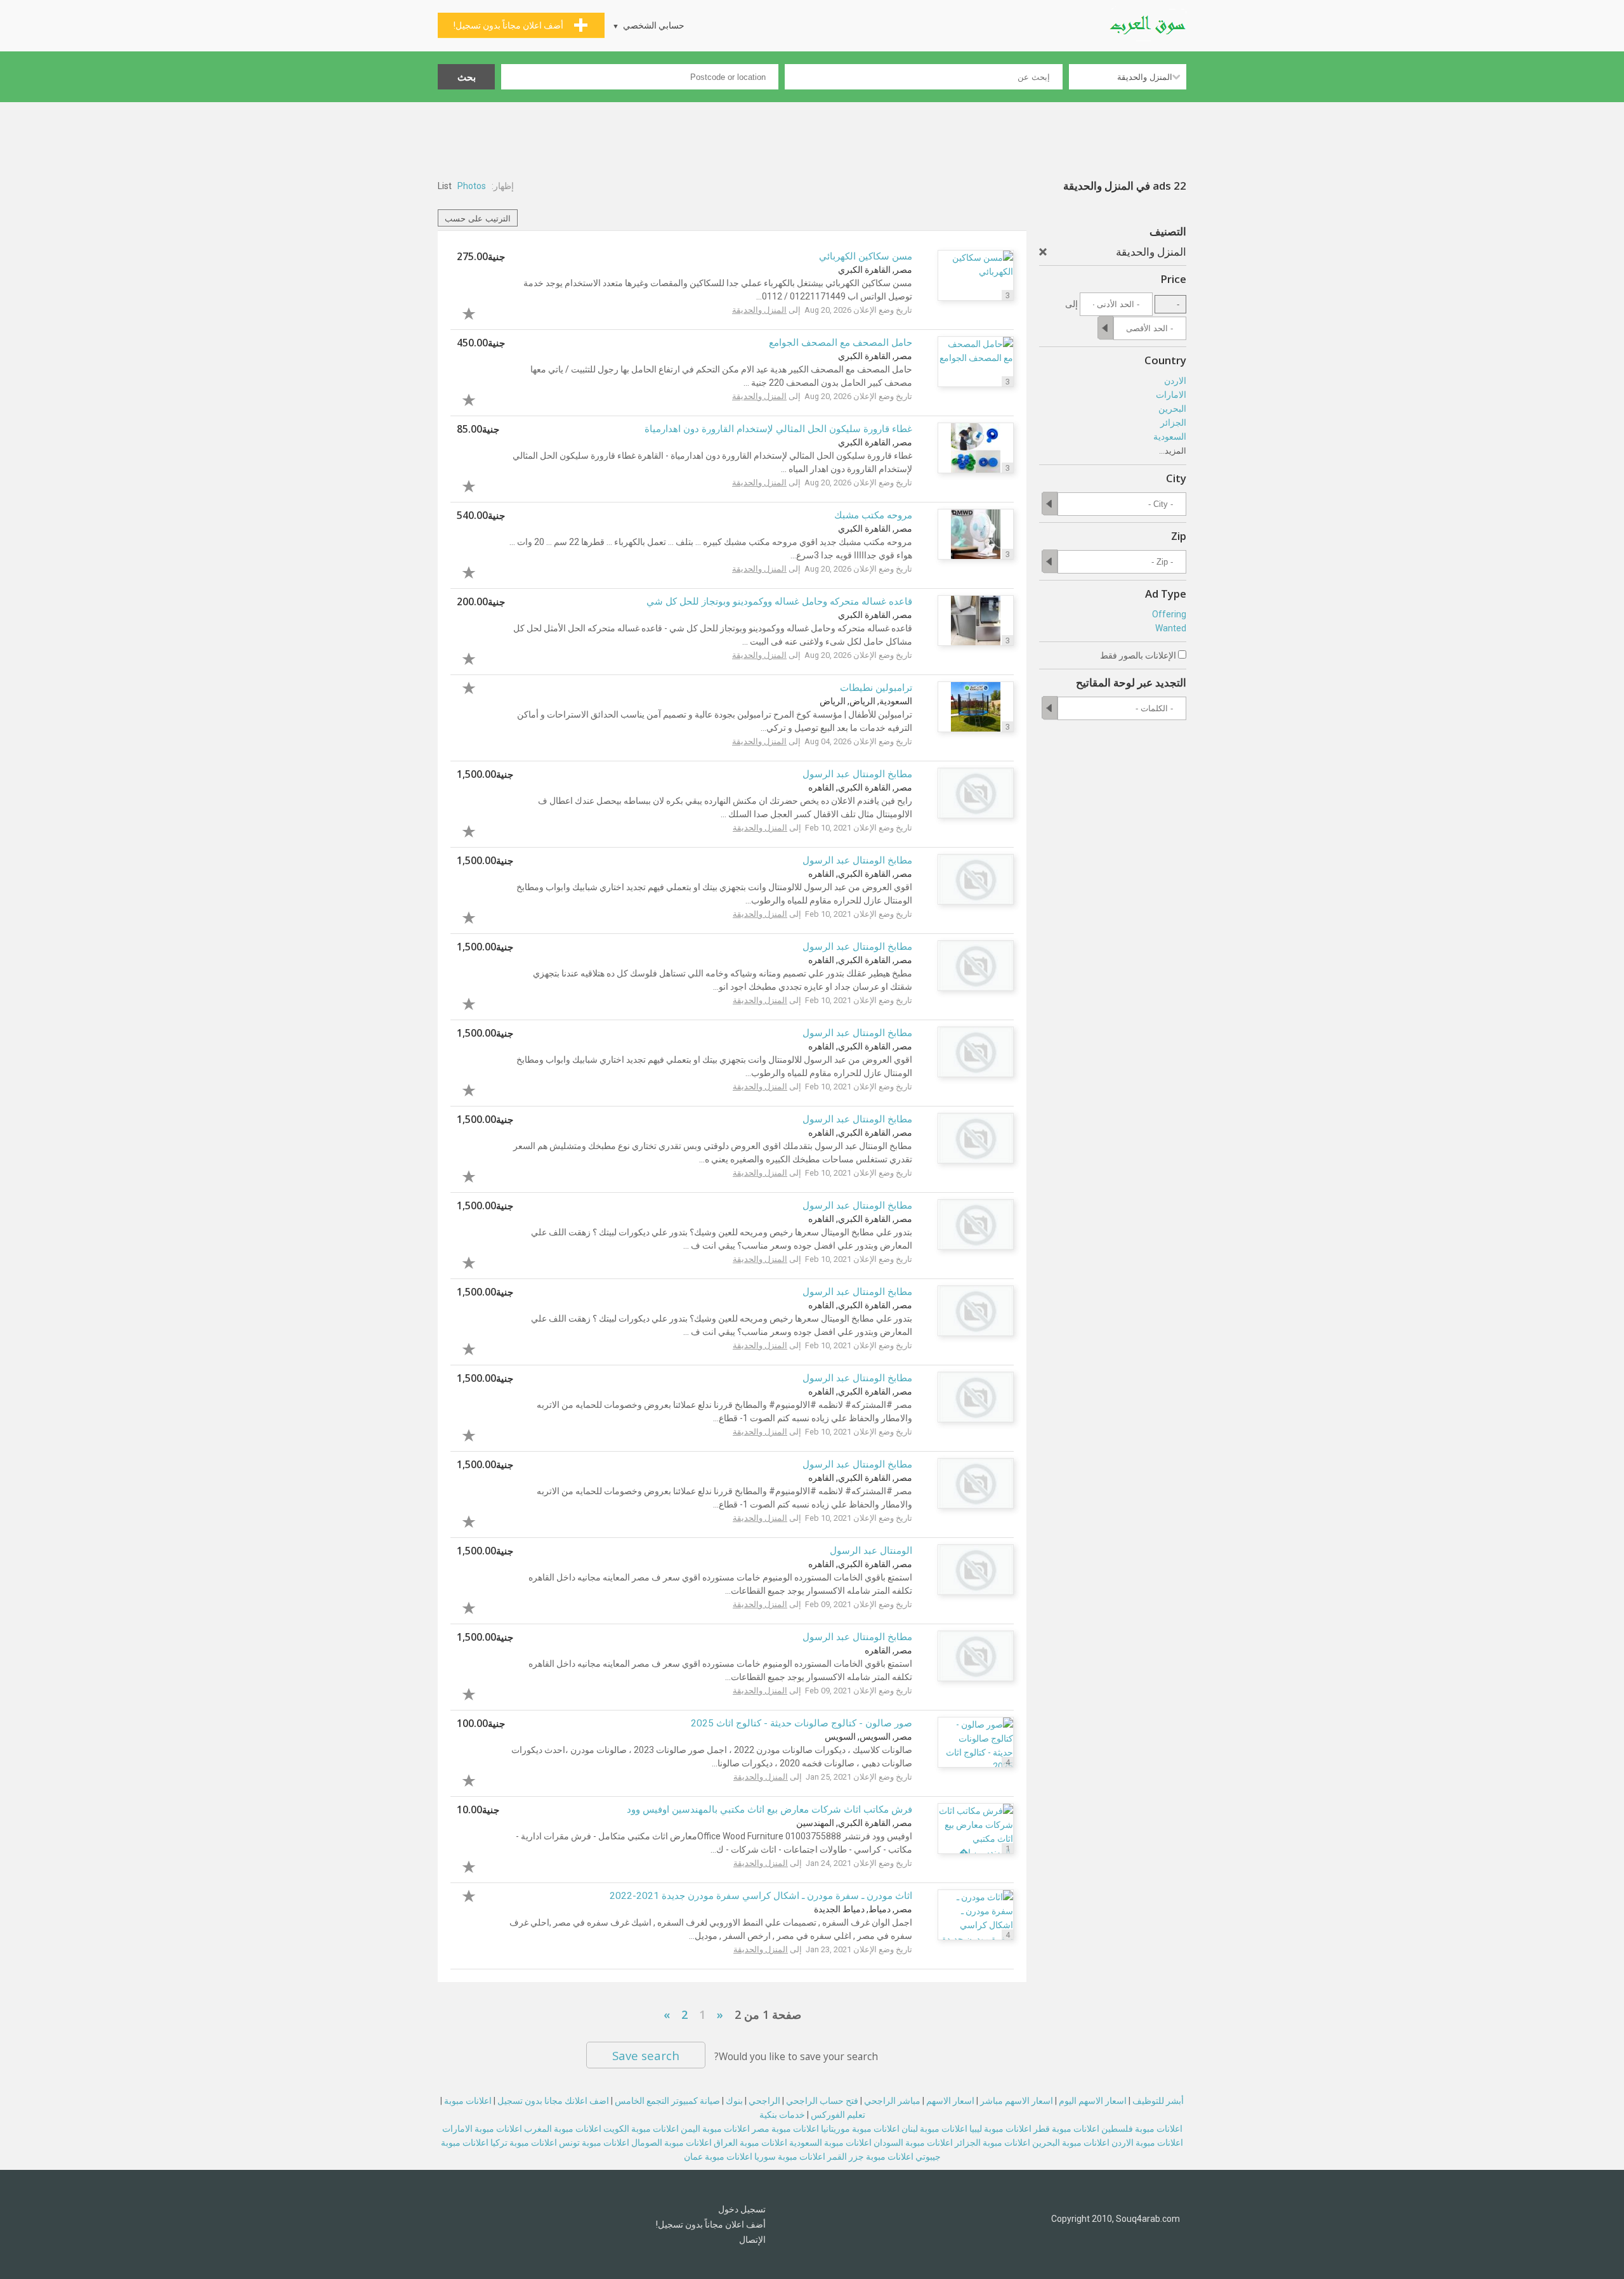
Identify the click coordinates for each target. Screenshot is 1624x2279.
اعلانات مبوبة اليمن (715, 2129)
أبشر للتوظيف (1158, 2101)
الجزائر (1173, 423)
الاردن (1175, 381)
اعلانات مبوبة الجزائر (992, 2143)
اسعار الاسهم (950, 2101)
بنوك (734, 2101)
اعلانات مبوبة (468, 2101)
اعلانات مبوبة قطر (1066, 2129)
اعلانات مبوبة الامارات (482, 2129)
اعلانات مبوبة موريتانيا (860, 2129)
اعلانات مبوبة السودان (913, 2143)
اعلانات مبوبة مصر (785, 2129)
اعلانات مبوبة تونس (594, 2143)
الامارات (1171, 395)
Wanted (1171, 628)
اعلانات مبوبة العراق (750, 2143)
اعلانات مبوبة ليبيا (1000, 2129)
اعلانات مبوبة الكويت (641, 2129)
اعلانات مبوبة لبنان (934, 2129)
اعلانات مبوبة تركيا (524, 2143)
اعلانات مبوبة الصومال (671, 2143)
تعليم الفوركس (838, 2115)
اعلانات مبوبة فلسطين (1142, 2129)
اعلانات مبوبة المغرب (563, 2129)
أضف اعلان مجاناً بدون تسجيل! (711, 2224)
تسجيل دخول (742, 2209)
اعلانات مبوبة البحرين (1071, 2143)
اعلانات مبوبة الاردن (1147, 2143)
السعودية (1170, 437)
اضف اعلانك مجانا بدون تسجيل (553, 2101)
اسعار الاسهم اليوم (1093, 2101)
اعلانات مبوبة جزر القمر (870, 2157)
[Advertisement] (812, 137)
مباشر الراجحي (892, 2101)
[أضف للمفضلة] (481, 312)
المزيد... (1173, 451)
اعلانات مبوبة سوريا (790, 2157)
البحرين (1172, 409)
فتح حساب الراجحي (822, 2101)
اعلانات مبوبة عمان (718, 2157)
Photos (472, 186)
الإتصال (752, 2240)
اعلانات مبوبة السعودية (830, 2143)
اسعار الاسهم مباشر (1017, 2101)
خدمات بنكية (782, 2115)
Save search (646, 2055)
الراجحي (764, 2101)
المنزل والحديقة (759, 310)
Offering (1169, 614)
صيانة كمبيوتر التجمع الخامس (667, 2101)
